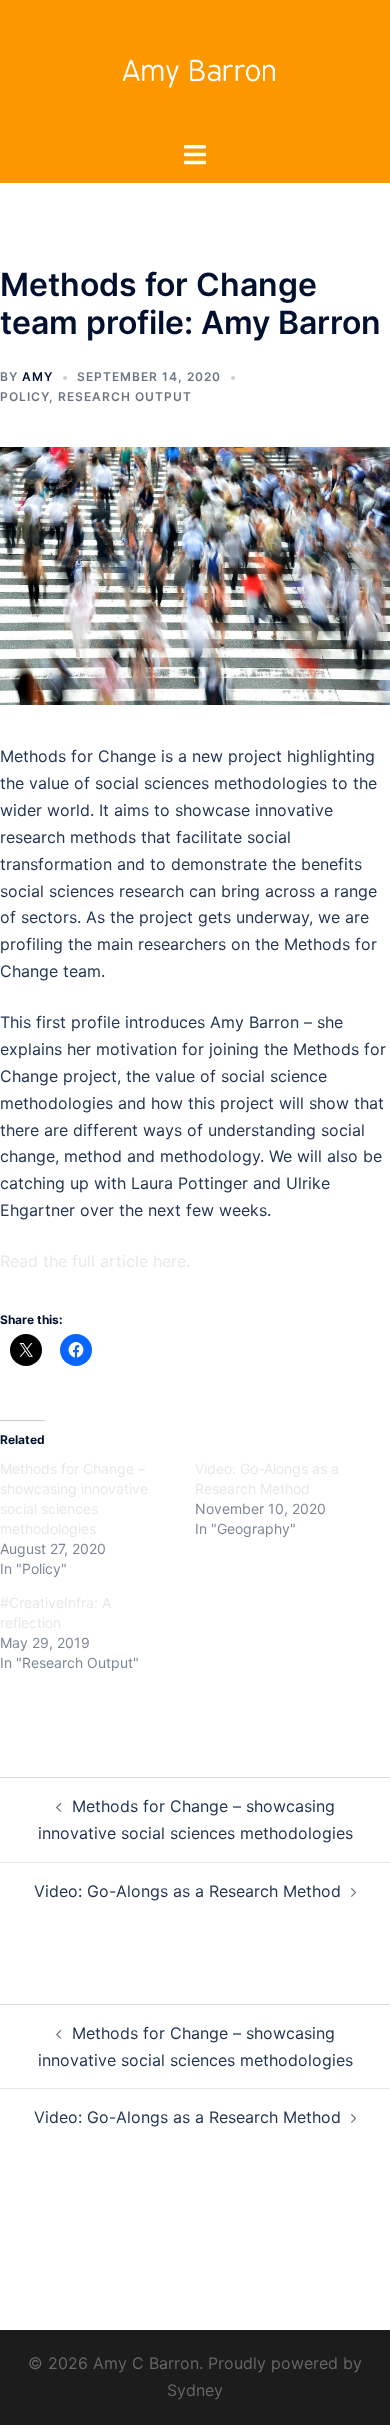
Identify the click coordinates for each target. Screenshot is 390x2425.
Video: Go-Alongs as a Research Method (187, 1891)
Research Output (125, 396)
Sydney (195, 2390)
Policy (24, 396)
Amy (37, 376)
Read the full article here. (95, 1261)
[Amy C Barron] (195, 68)
